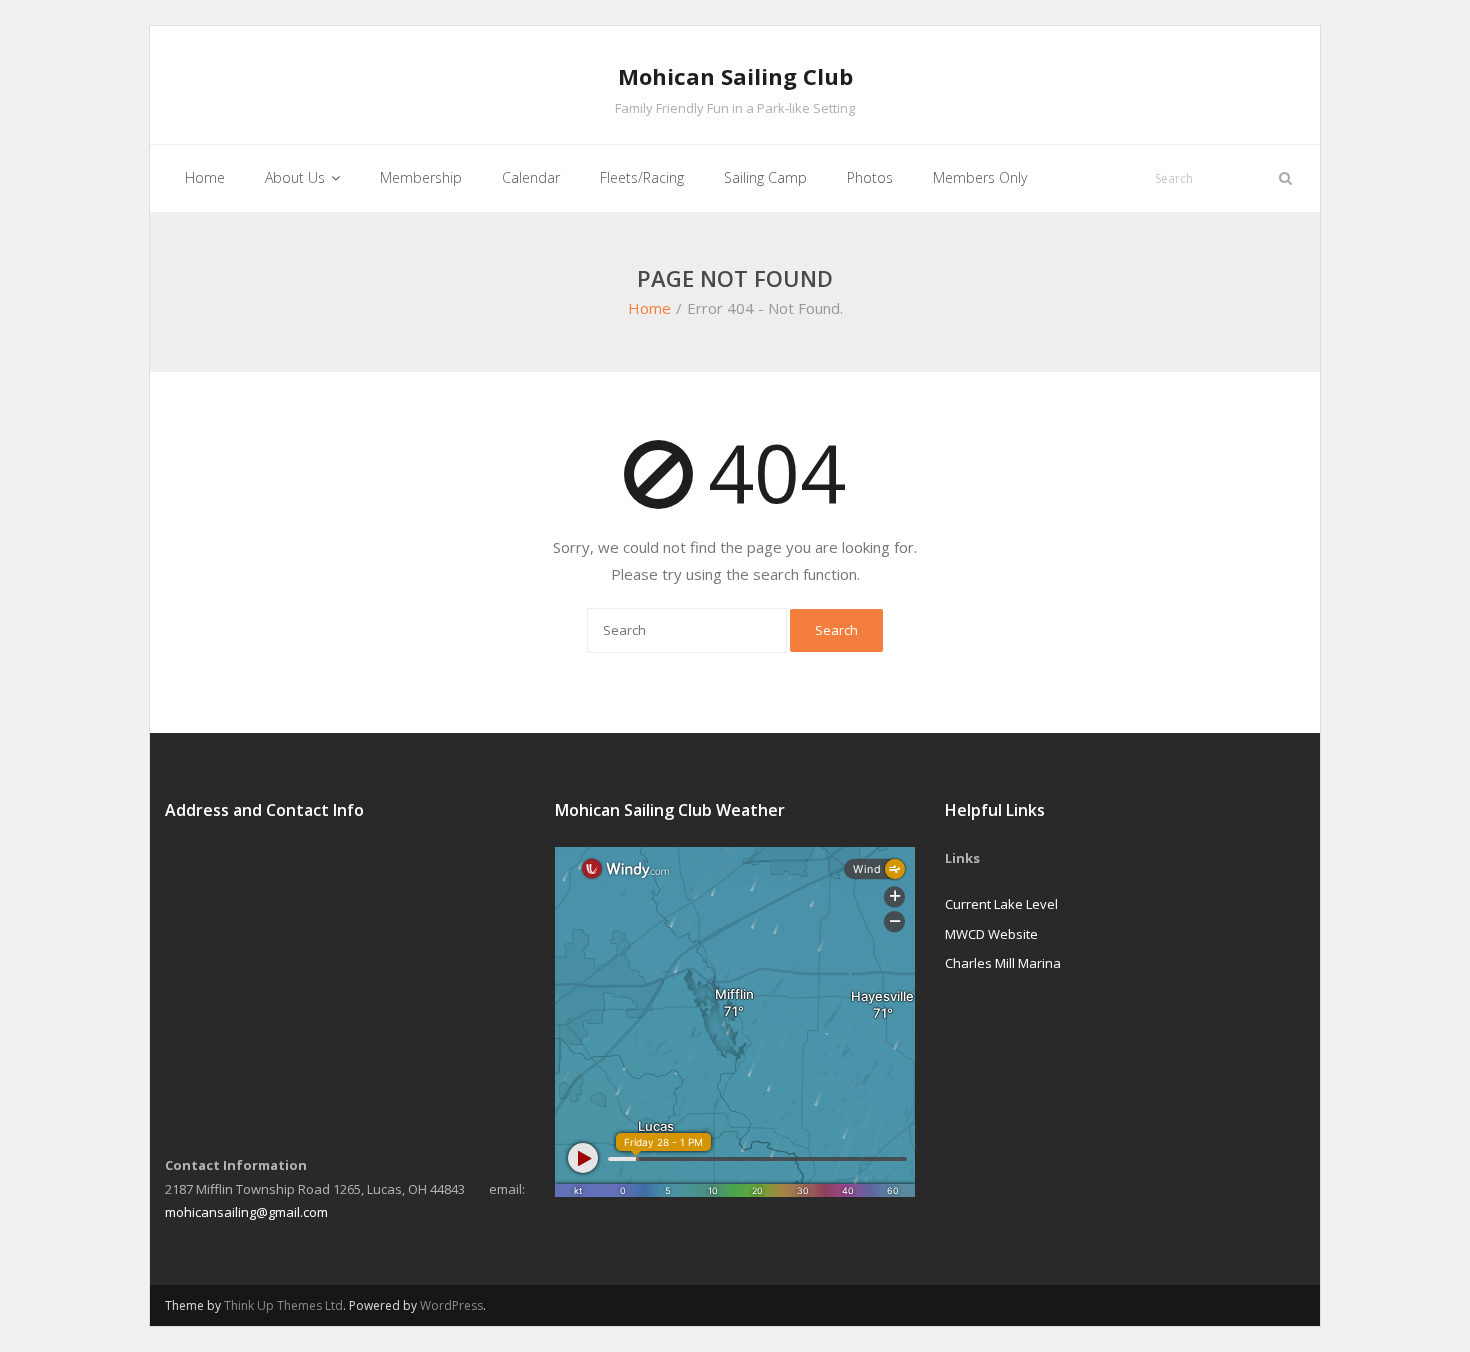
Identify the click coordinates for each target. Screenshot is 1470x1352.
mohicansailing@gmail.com (246, 1212)
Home (649, 308)
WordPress (451, 1305)
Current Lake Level (1001, 904)
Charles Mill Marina (1003, 963)
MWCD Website (991, 934)
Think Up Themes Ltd (283, 1305)
